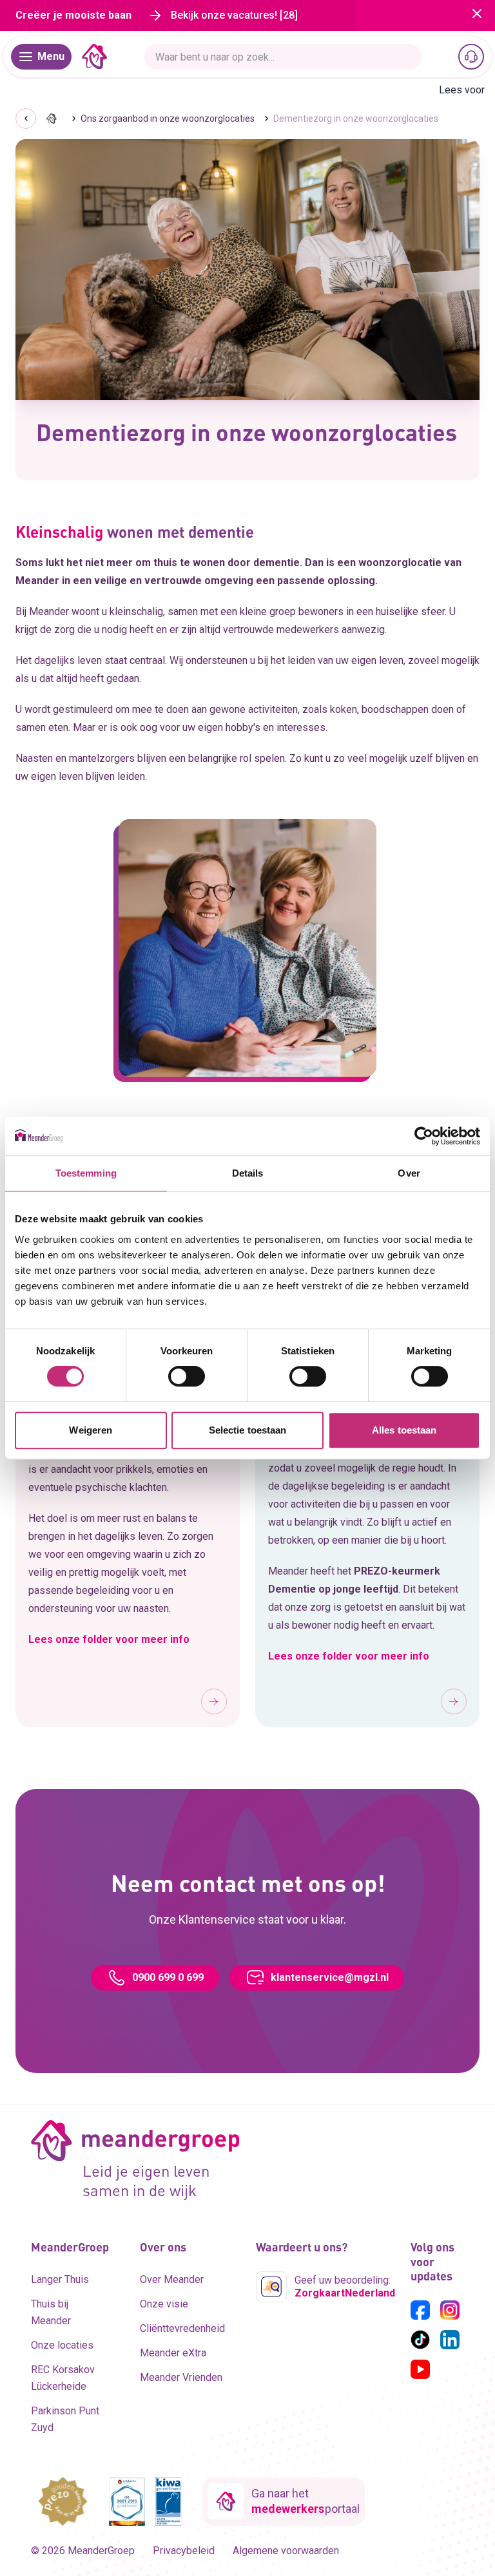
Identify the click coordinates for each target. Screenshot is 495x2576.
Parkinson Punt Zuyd (65, 2419)
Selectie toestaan (248, 1430)
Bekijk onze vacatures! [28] (234, 15)
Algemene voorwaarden (286, 2551)
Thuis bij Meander (51, 2312)
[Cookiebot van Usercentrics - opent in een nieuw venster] (424, 1136)
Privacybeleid (184, 2551)
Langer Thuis (60, 2279)
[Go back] (26, 118)
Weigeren (91, 1430)
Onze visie (164, 2304)
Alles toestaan (404, 1430)
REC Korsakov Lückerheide (63, 2378)
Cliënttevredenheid (182, 2328)
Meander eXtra (173, 2353)
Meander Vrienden (181, 2377)
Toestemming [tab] (86, 1173)
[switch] (187, 1376)
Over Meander (172, 2279)
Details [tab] (248, 1173)
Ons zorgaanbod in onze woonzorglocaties (168, 118)
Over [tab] (409, 1173)
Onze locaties (62, 2345)
